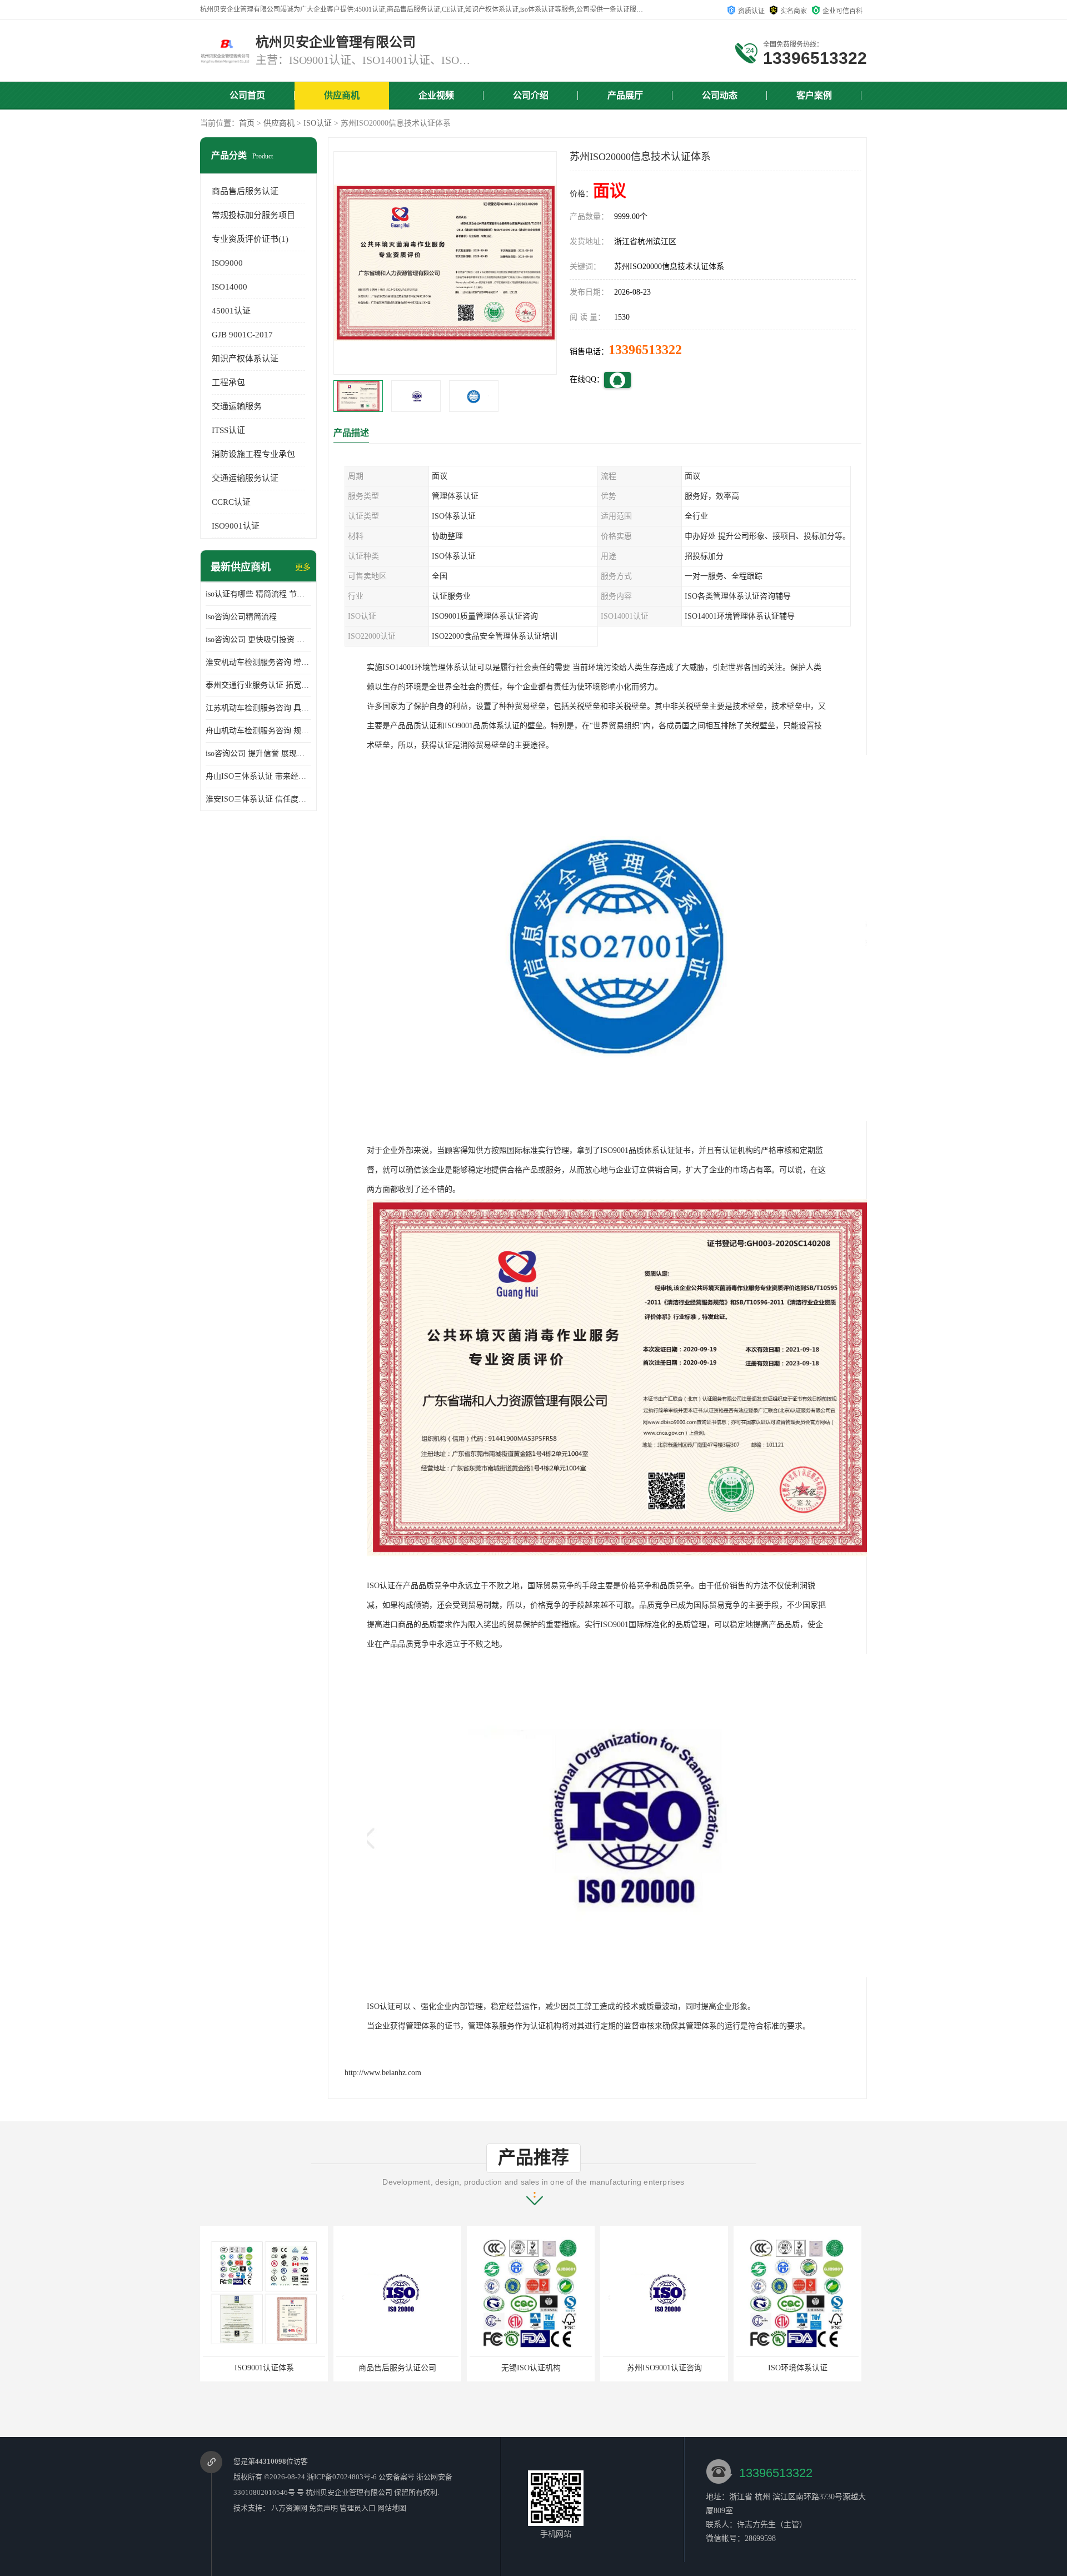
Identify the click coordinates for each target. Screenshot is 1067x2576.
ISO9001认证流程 (798, 2368)
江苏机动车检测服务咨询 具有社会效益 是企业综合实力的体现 (258, 708)
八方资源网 (289, 2508)
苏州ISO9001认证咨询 (531, 2368)
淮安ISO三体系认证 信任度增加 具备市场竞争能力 (258, 799)
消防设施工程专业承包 (253, 454)
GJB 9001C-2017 (242, 335)
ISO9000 (227, 263)
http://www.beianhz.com (383, 2073)
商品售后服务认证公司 (264, 2368)
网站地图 (392, 2508)
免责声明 (323, 2508)
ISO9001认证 (236, 526)
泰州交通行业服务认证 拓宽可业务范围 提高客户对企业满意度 (258, 685)
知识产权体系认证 (245, 359)
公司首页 (247, 95)
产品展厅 (625, 95)
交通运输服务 (237, 406)
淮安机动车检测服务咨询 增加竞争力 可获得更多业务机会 (258, 662)
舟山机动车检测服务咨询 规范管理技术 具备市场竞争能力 (258, 731)
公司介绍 (531, 95)
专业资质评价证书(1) (250, 239)
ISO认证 (318, 123)
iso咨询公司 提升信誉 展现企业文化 (258, 754)
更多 (303, 567)
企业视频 (436, 95)
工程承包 (228, 382)
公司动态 (720, 95)
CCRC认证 (231, 502)
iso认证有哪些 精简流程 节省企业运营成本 (258, 594)
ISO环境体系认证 (664, 2368)
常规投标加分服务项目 (253, 215)
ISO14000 (230, 287)
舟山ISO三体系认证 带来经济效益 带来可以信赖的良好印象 (258, 776)
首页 (247, 123)
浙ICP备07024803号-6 (342, 2477)
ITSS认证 (228, 430)
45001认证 (231, 311)
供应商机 (342, 95)
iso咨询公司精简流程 (241, 617)
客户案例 (814, 95)
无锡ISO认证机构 (398, 2368)
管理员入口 (358, 2508)
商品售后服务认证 (245, 191)
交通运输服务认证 (245, 478)
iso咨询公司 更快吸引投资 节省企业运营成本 (258, 640)
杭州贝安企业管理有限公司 (349, 2492)
